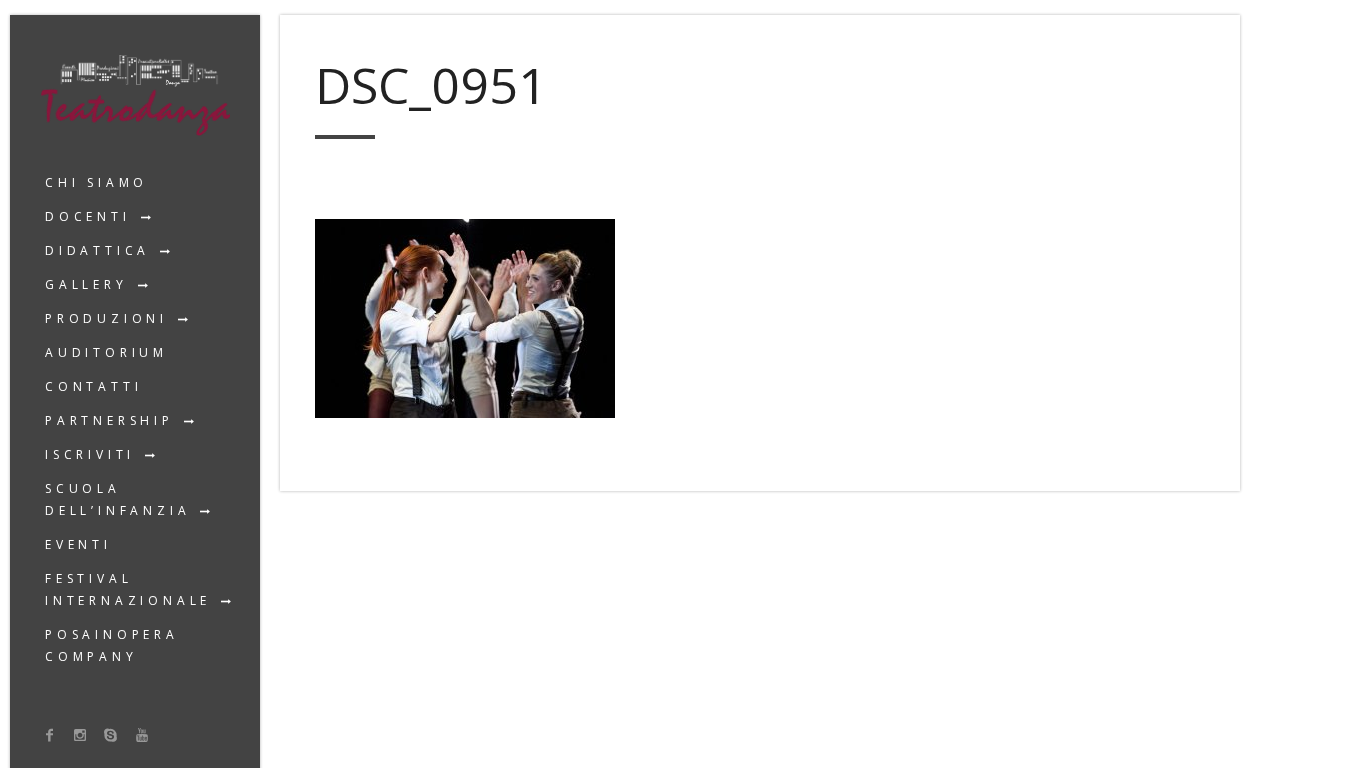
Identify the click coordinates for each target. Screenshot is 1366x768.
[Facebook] (50, 734)
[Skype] (111, 734)
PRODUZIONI (106, 318)
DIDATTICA (97, 250)
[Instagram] (81, 734)
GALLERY (86, 284)
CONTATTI (93, 386)
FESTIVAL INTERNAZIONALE (128, 589)
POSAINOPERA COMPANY (112, 645)
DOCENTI (88, 216)
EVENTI (78, 544)
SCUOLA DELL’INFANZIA (117, 499)
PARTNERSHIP (109, 420)
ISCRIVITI (90, 454)
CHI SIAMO (96, 182)
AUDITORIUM (106, 352)
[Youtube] (142, 734)
